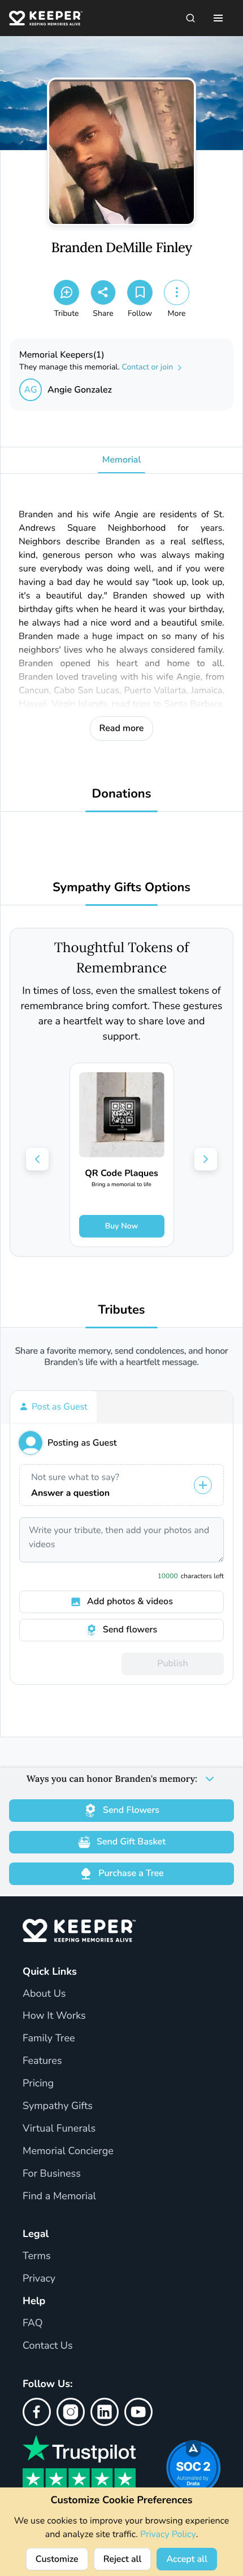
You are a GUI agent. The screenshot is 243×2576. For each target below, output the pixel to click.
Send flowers (130, 1630)
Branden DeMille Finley (122, 248)
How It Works (54, 2016)
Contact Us (48, 2346)
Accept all (187, 2559)
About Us (44, 1994)
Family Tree (49, 2038)
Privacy (39, 2279)
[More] (177, 292)
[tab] (53, 1407)
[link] (122, 1155)
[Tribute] (66, 292)
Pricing (38, 2084)
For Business (52, 2174)
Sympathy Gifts (58, 2106)
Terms (37, 2256)
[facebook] (37, 2412)
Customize (57, 2559)
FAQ (33, 2323)
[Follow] (140, 292)
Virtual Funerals (59, 2129)
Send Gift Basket (131, 1842)
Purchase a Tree (131, 1873)
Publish (172, 1663)
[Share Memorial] (103, 292)
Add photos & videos (130, 1601)
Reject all (123, 2559)
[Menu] (218, 18)
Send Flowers (131, 1810)
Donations (122, 794)
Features (42, 2061)
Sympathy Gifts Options (121, 888)
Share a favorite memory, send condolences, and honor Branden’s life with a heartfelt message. (122, 1357)
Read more (122, 728)
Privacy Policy (168, 2534)
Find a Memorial (59, 2196)
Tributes (121, 1310)
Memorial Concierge (68, 2151)
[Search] (190, 18)
